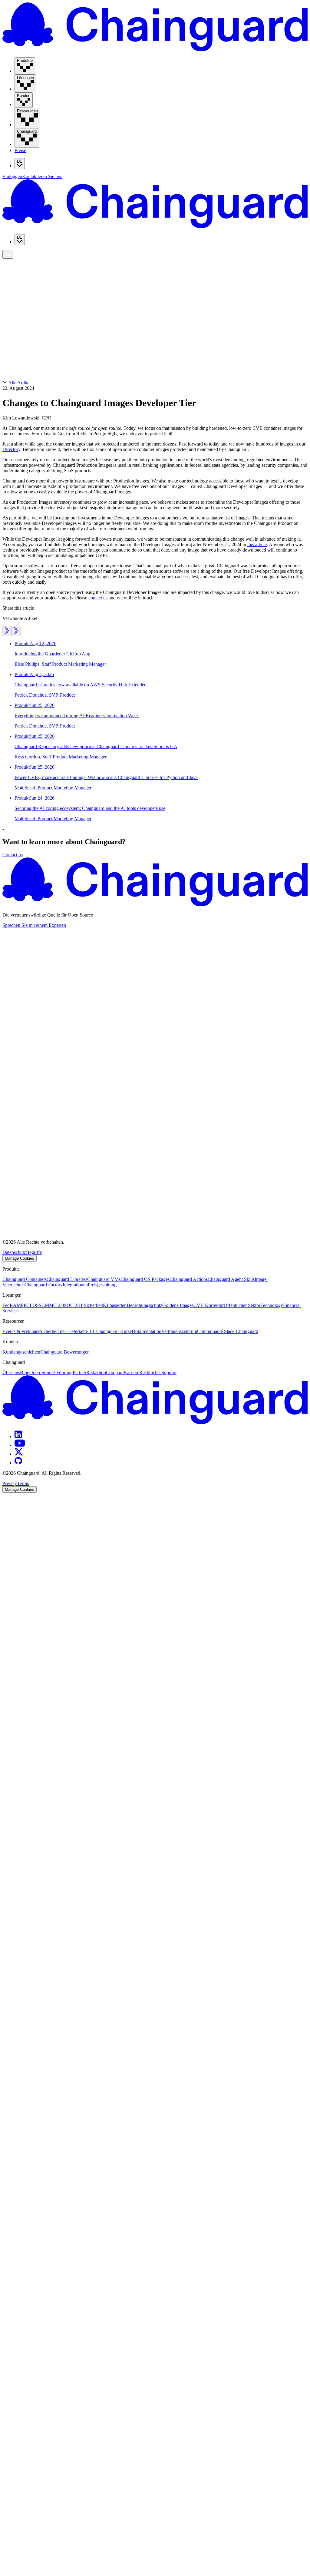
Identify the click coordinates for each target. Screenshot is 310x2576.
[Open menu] (8, 254)
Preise (20, 150)
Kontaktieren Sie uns (42, 176)
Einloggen (12, 176)
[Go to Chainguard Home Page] (155, 50)
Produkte (13, 258)
